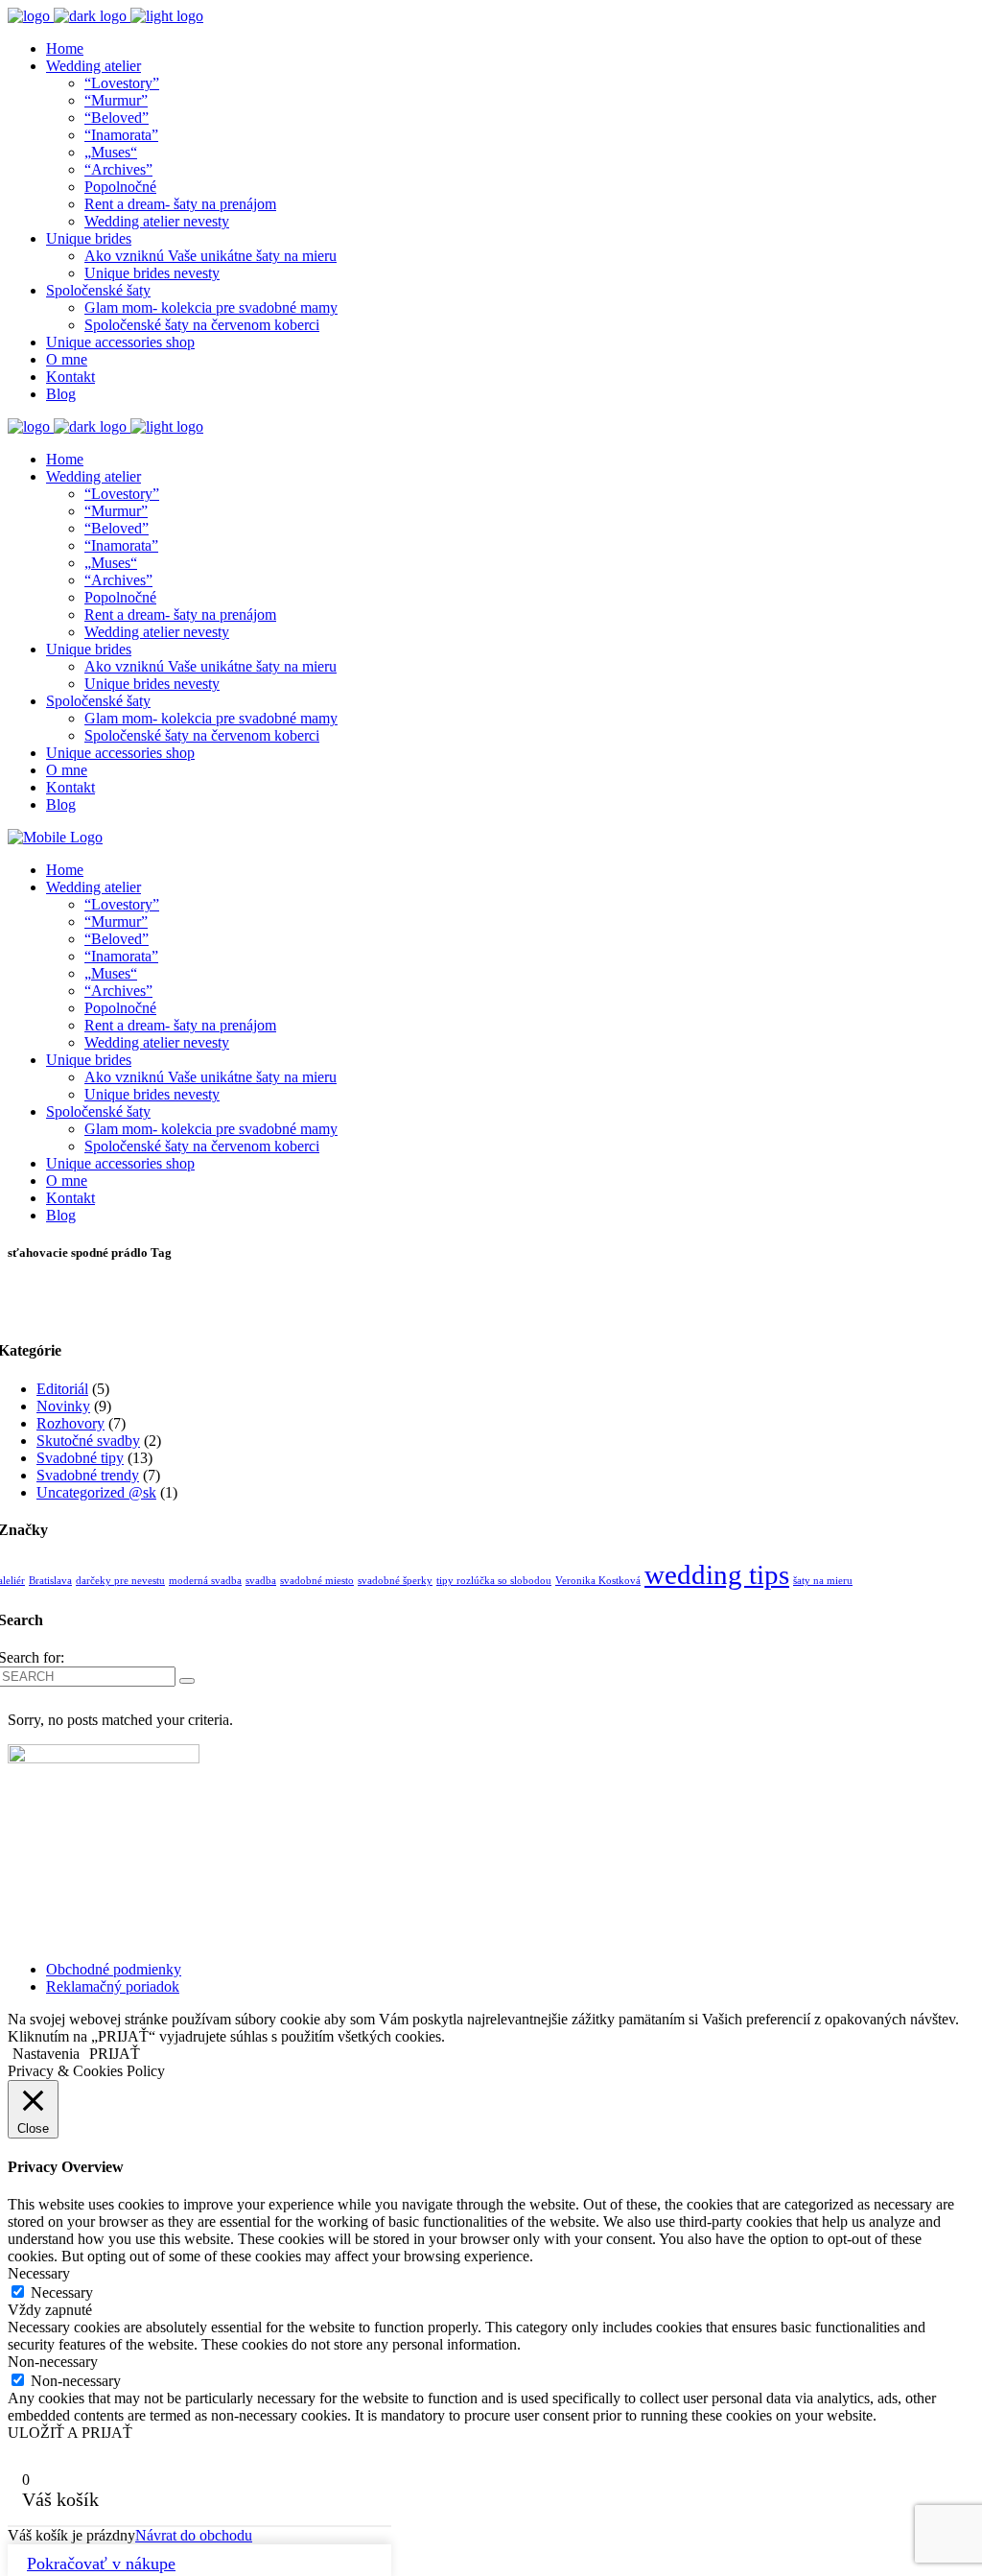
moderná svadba (205, 1581)
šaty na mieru (823, 1581)
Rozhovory (70, 1423)
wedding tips (717, 1574)
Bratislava (50, 1581)
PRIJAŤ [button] (115, 2054)
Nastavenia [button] (46, 2054)
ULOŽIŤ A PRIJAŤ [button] (70, 2433)
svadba (261, 1581)
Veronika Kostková (598, 1581)
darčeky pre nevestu (120, 1581)
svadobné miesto (317, 1581)
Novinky (63, 1406)
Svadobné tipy (80, 1458)
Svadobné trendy (88, 1475)
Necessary (62, 2292)
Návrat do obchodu (194, 2535)
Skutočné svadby (88, 1441)
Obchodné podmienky (114, 1969)
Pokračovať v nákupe (101, 2564)
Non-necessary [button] (53, 2362)
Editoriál (62, 1389)
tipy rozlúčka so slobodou (494, 1581)
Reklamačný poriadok (113, 1986)
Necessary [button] (39, 2273)
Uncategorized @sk (96, 1492)
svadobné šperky (395, 1581)
